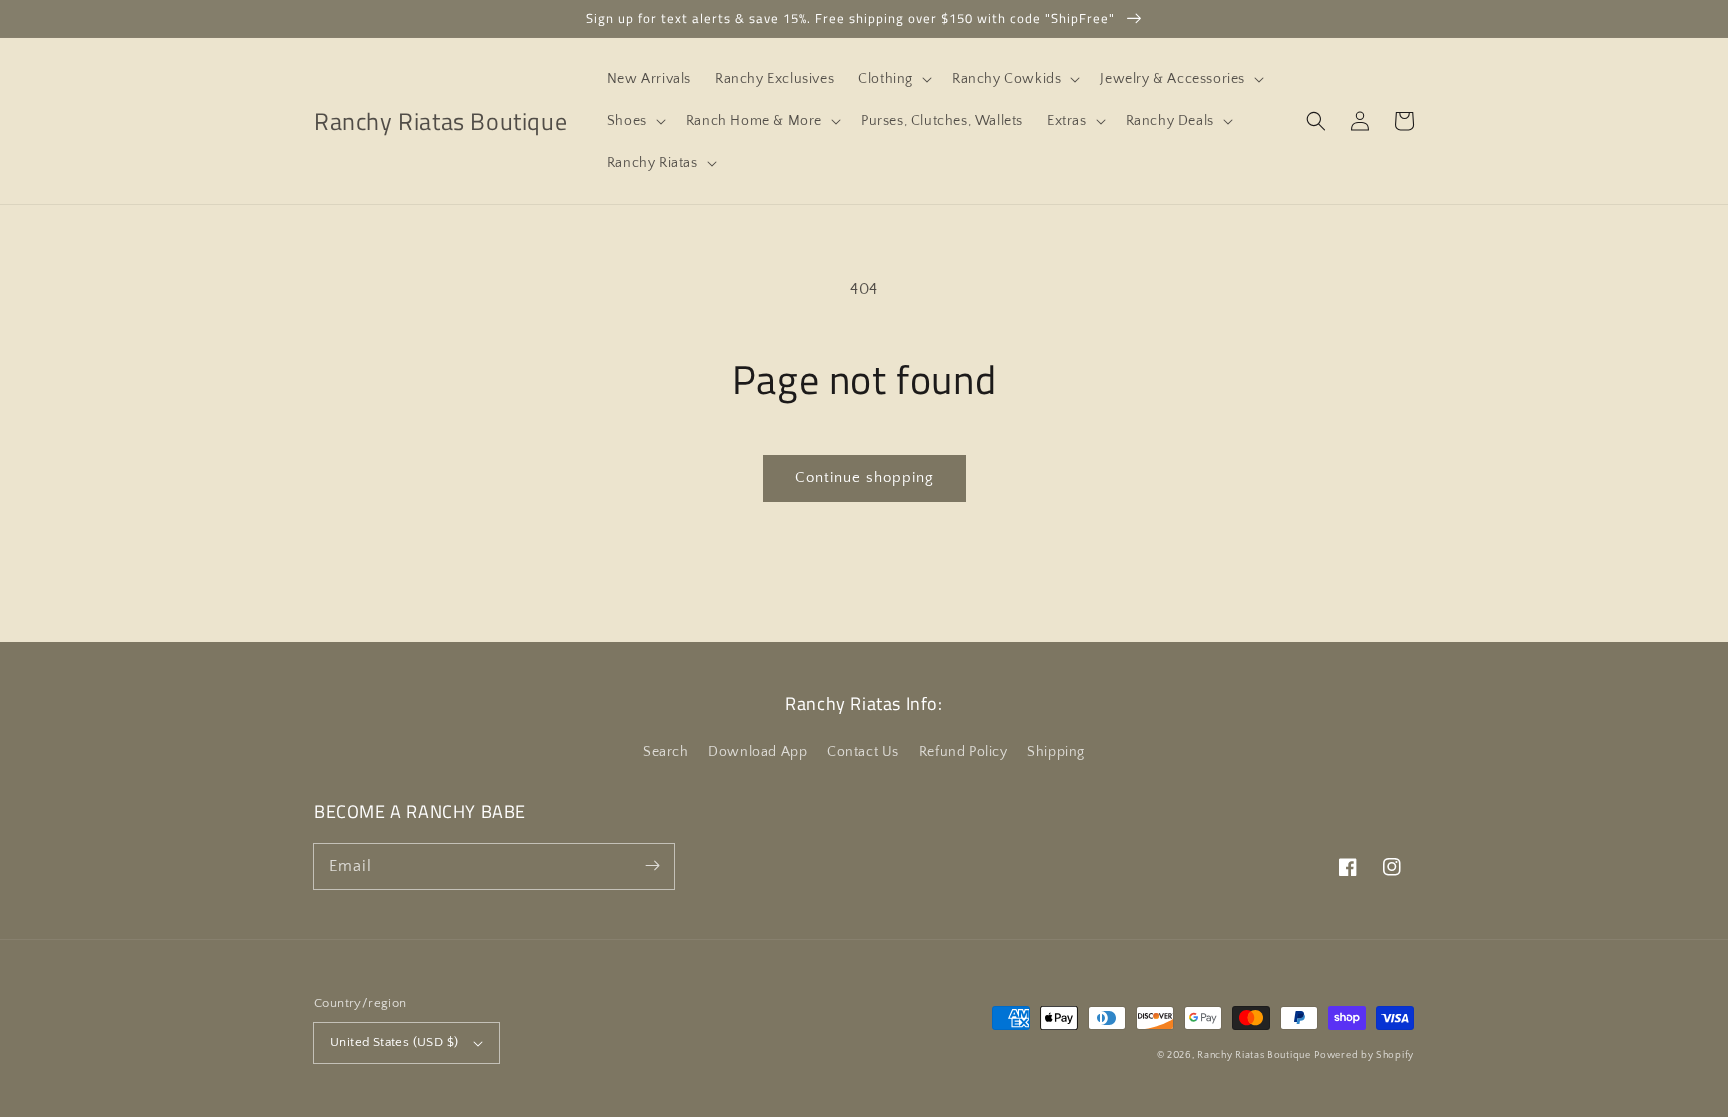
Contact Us (863, 752)
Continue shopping (864, 477)
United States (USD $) (394, 1042)
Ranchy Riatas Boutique (1253, 1055)
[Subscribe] (652, 866)
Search (666, 752)
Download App (757, 752)
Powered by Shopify (1364, 1055)
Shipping (1056, 752)
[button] (893, 79)
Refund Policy (963, 752)
